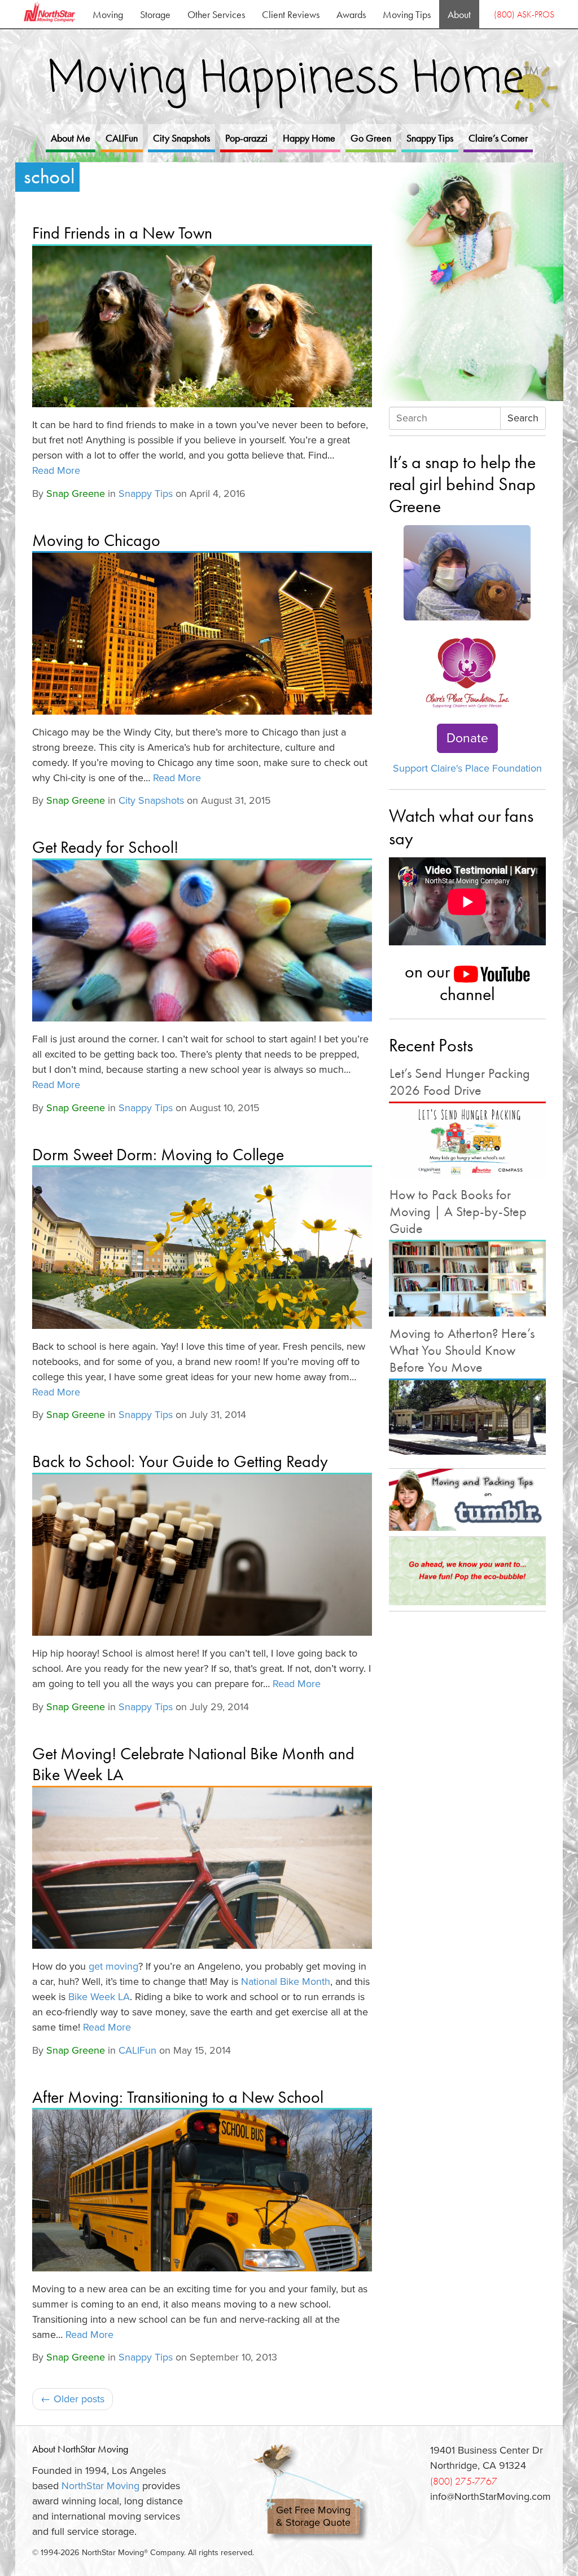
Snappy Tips (430, 138)
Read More (56, 470)
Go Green (371, 138)
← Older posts (73, 2399)
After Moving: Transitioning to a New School (178, 2097)
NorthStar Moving (100, 2486)
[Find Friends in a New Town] (202, 327)
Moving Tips (407, 14)
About (459, 14)
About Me (71, 138)
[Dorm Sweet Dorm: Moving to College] (202, 1248)
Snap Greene (76, 494)
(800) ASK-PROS (524, 14)
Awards (351, 14)
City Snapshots (181, 138)
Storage (155, 14)
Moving (108, 14)
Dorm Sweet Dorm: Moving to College (158, 1155)
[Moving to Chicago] (202, 634)
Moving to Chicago (96, 540)
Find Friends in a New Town (122, 233)
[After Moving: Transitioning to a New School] (202, 2190)
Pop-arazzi (246, 138)
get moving (113, 1966)
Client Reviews (291, 14)
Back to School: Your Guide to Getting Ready (180, 1461)
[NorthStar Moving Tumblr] (467, 1500)
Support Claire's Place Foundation (467, 768)
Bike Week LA (99, 1997)
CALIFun (122, 138)
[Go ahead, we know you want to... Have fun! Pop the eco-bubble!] (467, 1571)
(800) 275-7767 (464, 2481)
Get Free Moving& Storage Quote (313, 2516)
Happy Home (309, 138)
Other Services (216, 14)
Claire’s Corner (498, 138)
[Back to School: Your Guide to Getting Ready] (202, 1555)
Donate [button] (467, 738)
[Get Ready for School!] (202, 941)
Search (523, 418)
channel (467, 994)
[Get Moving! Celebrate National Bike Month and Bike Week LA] (202, 1868)
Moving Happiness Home (293, 80)
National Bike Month (286, 1981)
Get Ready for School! (105, 847)
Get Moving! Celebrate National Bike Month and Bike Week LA (193, 1764)
